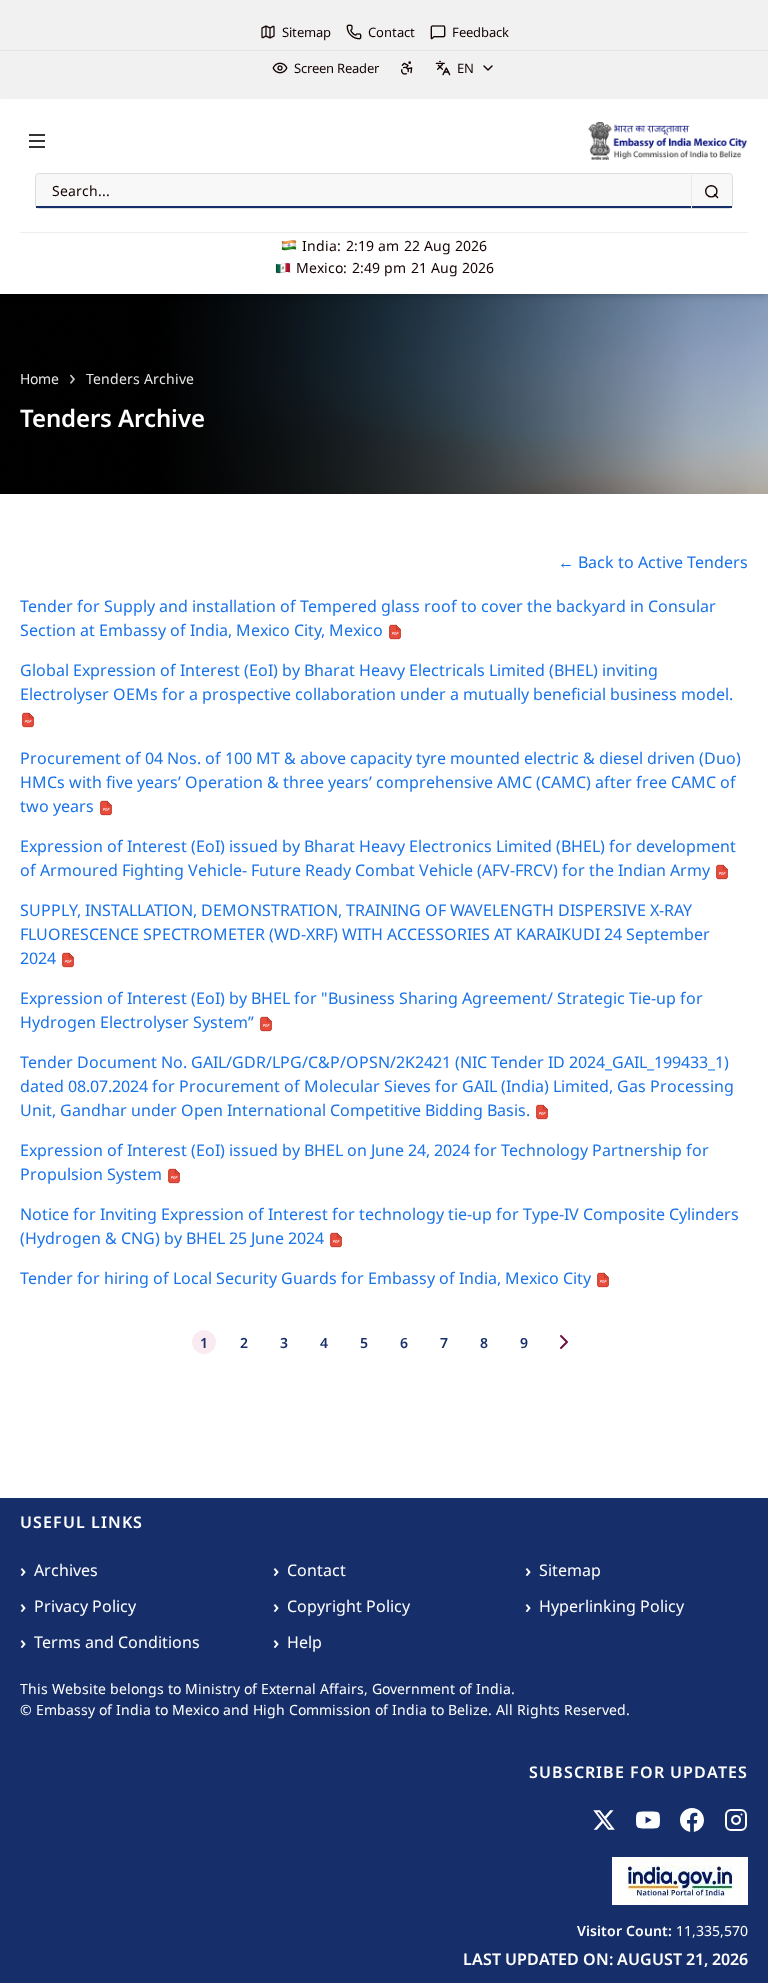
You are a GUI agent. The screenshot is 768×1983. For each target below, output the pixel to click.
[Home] (668, 141)
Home (39, 378)
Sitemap (306, 32)
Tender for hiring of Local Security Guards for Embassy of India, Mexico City (307, 1278)
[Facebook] (692, 1820)
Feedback (480, 32)
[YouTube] (648, 1820)
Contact (391, 32)
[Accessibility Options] (407, 68)
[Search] (711, 191)
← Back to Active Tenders (653, 562)
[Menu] (37, 141)
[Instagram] (736, 1820)
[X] (604, 1820)
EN (465, 68)
